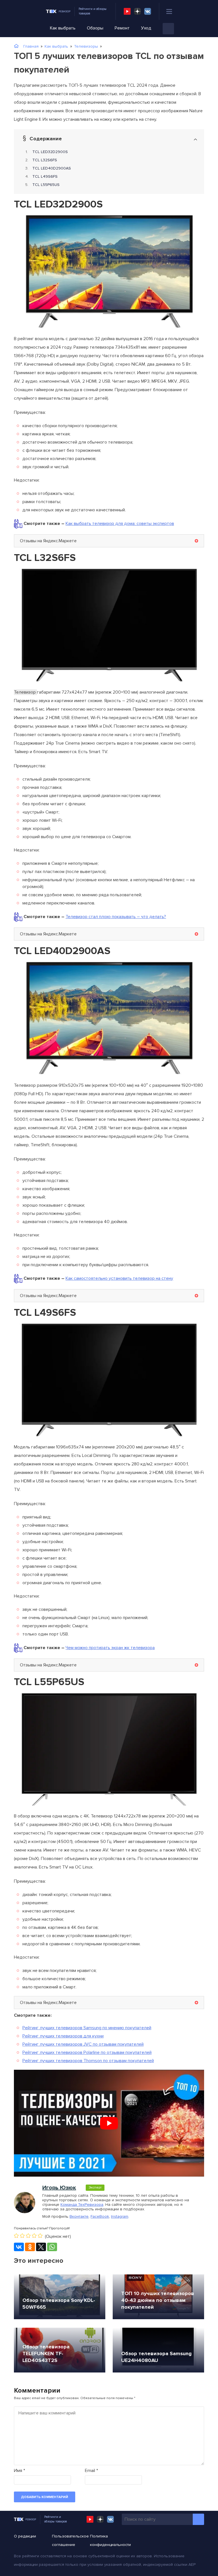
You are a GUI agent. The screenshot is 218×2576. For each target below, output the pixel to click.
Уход (146, 28)
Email (91, 2471)
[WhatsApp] (52, 2247)
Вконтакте (79, 2216)
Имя (19, 2471)
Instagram (120, 2216)
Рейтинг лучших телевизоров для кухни (63, 2036)
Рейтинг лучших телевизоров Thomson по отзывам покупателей (88, 2061)
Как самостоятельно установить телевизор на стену (119, 1278)
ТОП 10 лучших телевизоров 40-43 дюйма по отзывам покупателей (158, 2300)
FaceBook (100, 2216)
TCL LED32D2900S (50, 152)
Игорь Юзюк (59, 2188)
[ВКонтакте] (19, 2247)
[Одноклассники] (30, 2247)
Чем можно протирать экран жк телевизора (110, 1648)
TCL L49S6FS (45, 176)
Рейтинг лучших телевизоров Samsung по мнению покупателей (87, 2028)
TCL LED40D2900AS (52, 168)
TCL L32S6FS (45, 160)
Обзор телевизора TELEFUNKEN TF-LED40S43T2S (46, 2353)
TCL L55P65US (46, 185)
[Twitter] (41, 2247)
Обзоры (95, 28)
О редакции (25, 2536)
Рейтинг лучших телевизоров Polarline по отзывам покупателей (87, 2052)
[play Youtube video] (109, 2123)
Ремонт (122, 28)
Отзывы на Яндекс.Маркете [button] (48, 541)
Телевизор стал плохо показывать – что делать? (116, 917)
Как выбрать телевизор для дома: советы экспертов (120, 524)
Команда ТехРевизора (82, 2205)
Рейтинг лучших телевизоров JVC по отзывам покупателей (83, 2044)
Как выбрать (63, 28)
